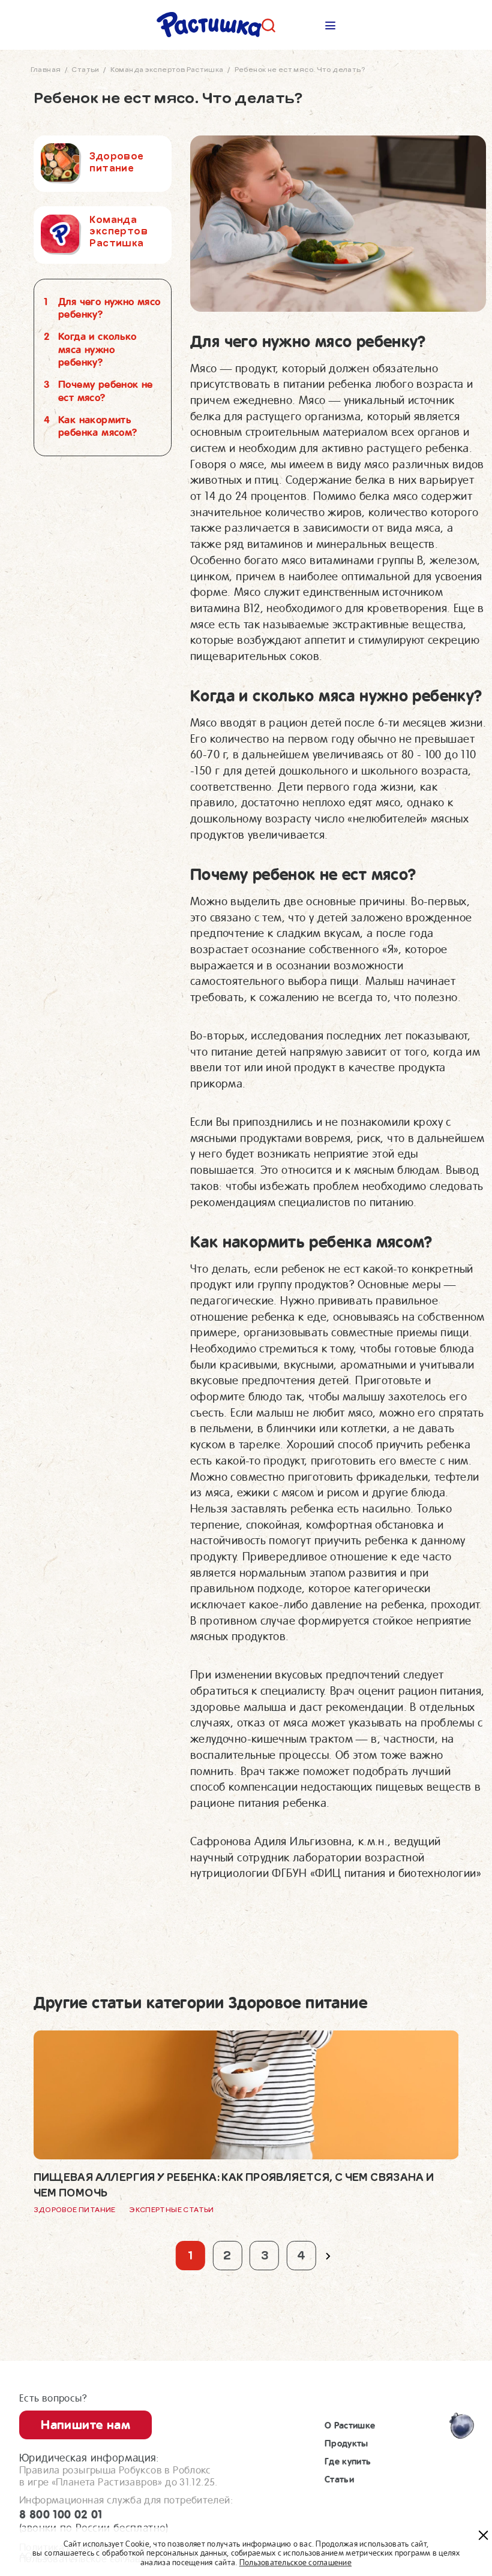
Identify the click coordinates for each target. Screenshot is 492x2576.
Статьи (339, 2479)
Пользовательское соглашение (295, 2563)
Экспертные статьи (172, 2210)
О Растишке (350, 2426)
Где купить (348, 2461)
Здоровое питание (75, 2210)
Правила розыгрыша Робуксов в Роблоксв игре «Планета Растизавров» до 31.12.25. (118, 2476)
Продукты (346, 2444)
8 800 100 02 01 (94, 2521)
